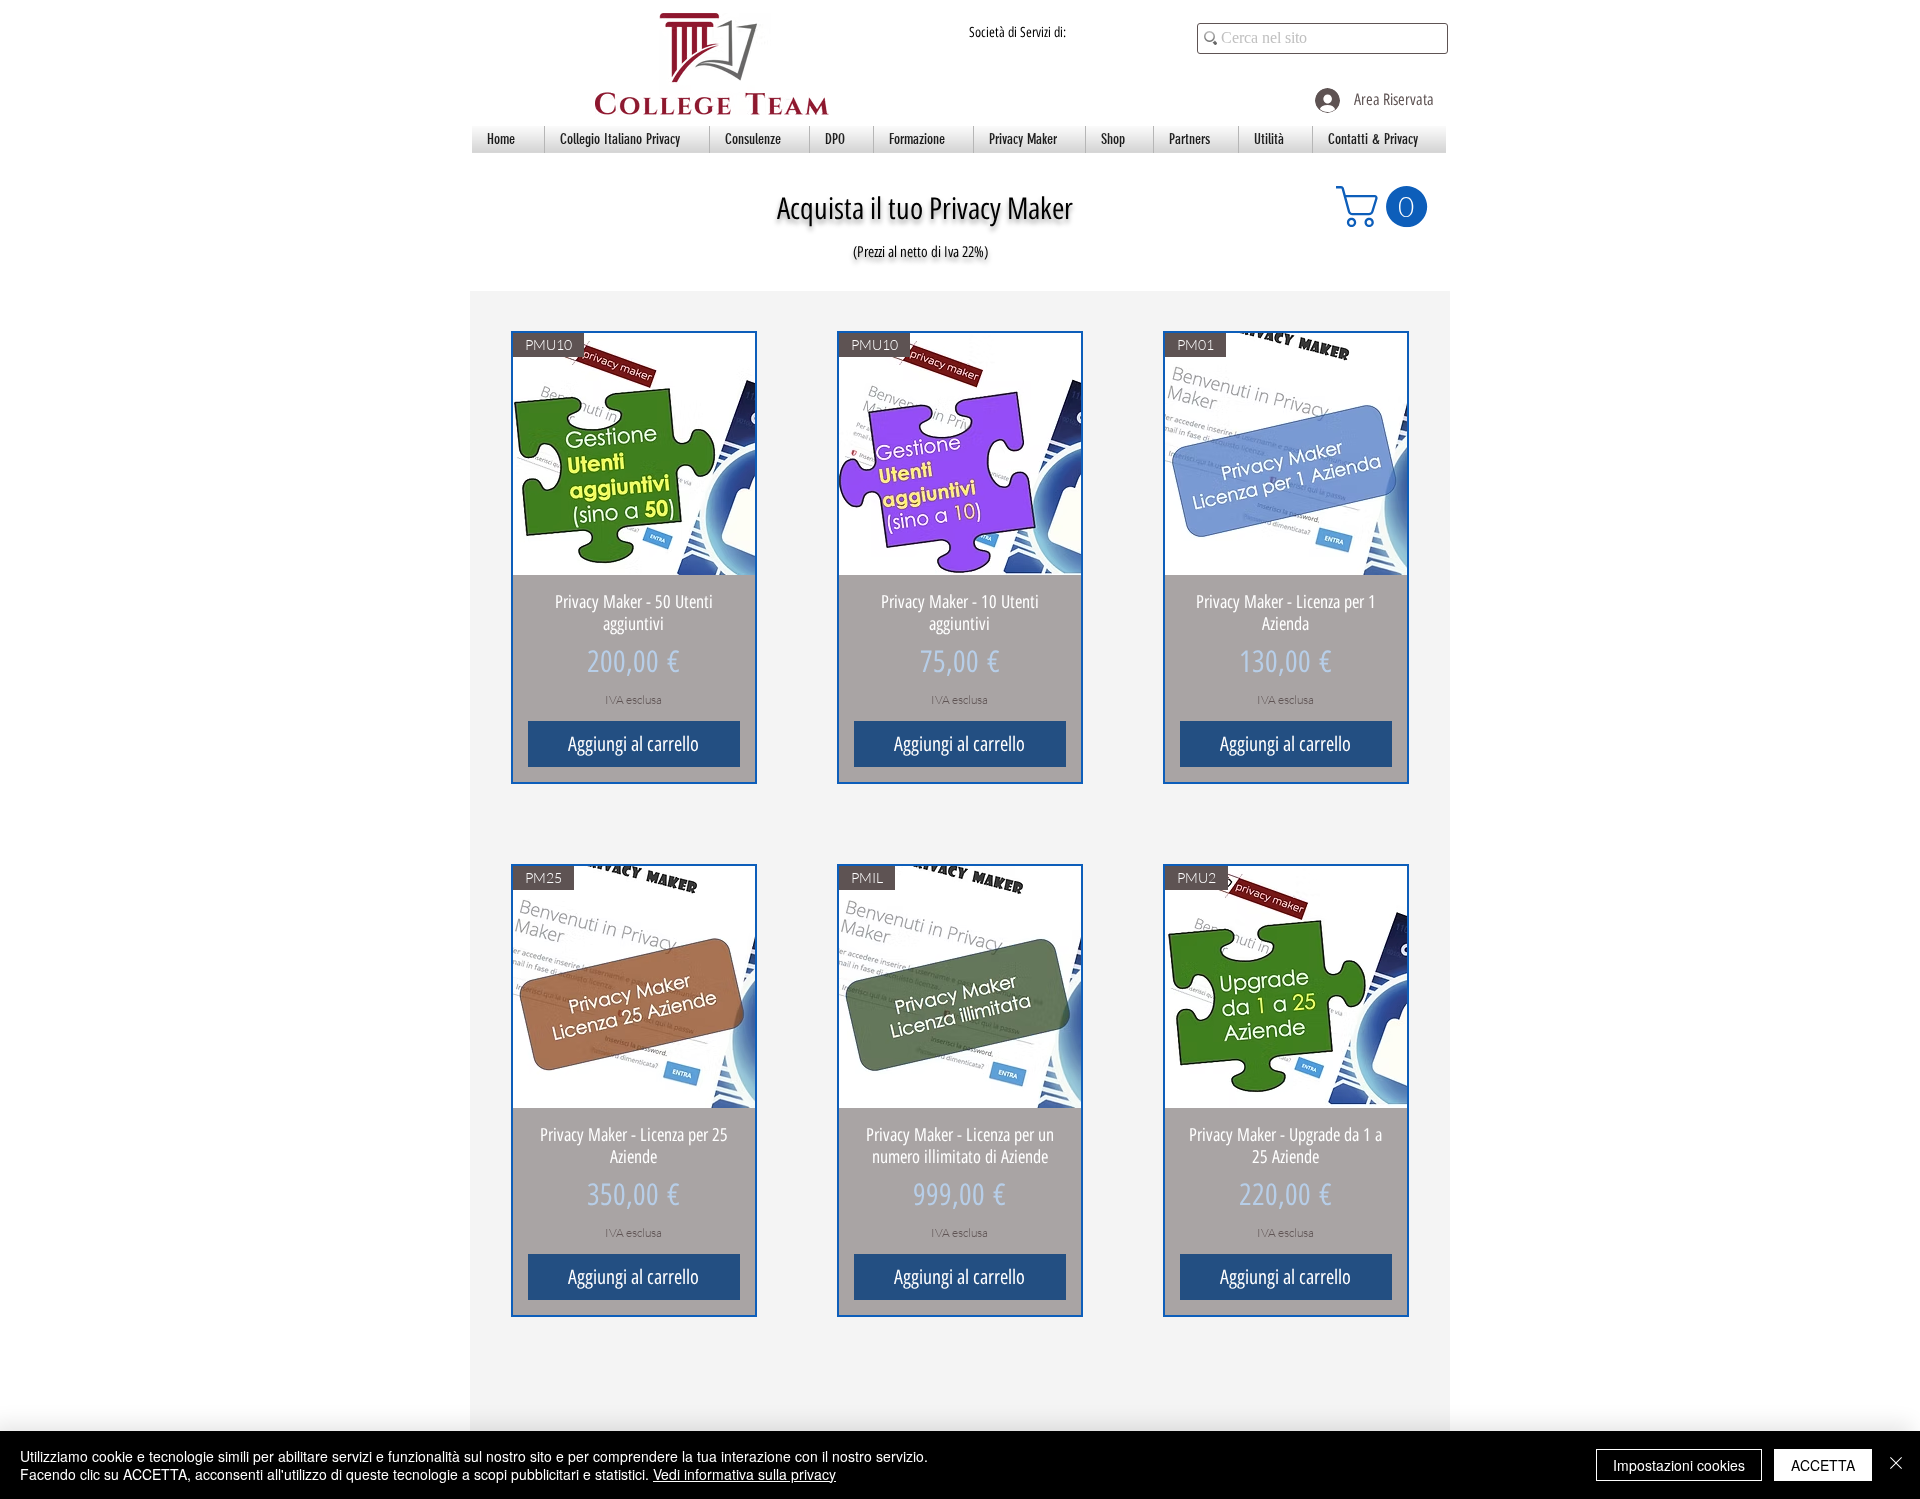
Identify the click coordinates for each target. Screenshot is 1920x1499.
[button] (627, 139)
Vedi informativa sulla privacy (744, 1474)
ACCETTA (1823, 1465)
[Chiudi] (1896, 1465)
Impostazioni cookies (1679, 1465)
